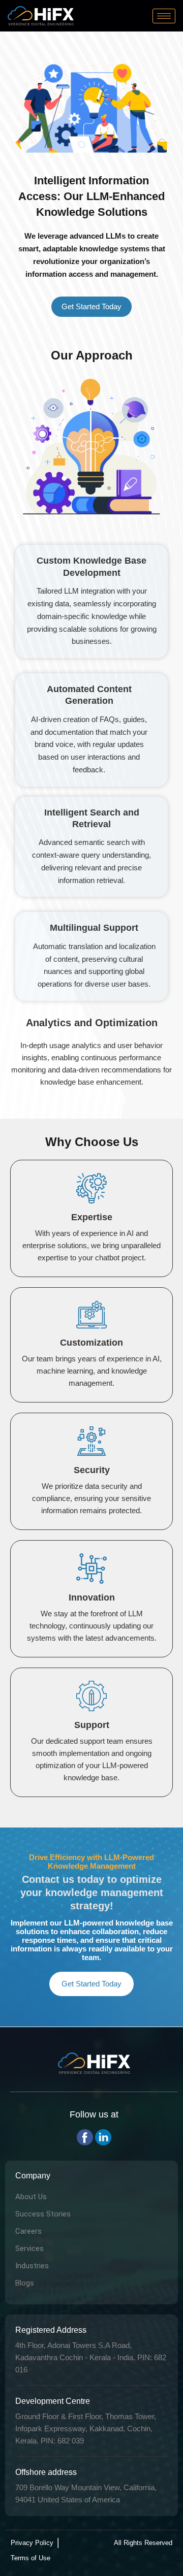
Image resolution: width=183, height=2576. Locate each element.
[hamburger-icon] (164, 16)
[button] (91, 307)
